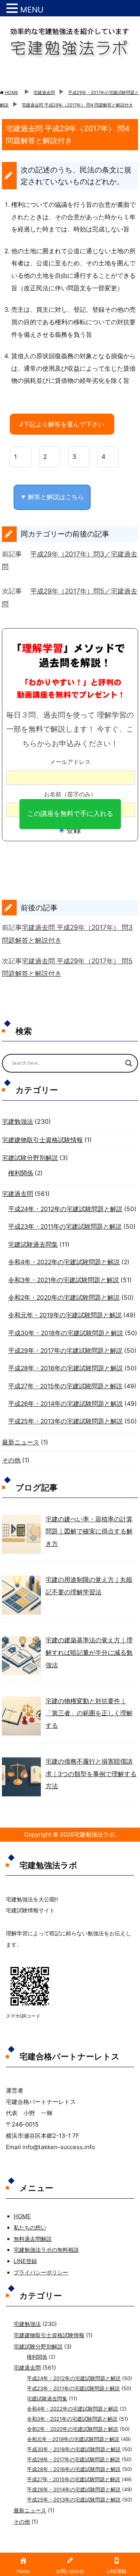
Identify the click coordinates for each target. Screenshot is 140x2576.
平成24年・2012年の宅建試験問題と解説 (65, 1209)
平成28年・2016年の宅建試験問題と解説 (66, 1368)
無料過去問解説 (33, 2239)
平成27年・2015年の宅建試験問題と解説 (65, 1386)
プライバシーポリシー (41, 2272)
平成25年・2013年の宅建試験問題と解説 (66, 1421)
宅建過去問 (17, 1194)
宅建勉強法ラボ (94, 1834)
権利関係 (21, 1173)
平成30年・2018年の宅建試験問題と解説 (66, 1333)
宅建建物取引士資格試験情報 (42, 1140)
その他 (11, 1460)
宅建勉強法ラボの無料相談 (46, 2250)
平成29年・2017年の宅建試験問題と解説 (65, 1351)
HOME (22, 2216)
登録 (73, 830)
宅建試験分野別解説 (30, 1158)
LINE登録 (25, 2261)
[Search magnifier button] (129, 1063)
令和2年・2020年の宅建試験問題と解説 (64, 1298)
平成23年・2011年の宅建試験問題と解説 (65, 1227)
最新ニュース (21, 1442)
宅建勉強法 (17, 1122)
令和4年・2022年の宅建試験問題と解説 (64, 1262)
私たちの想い (30, 2227)
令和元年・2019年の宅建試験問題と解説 (65, 1315)
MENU (32, 10)
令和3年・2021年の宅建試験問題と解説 (64, 1280)
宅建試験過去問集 (33, 1244)
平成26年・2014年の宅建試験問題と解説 (66, 1404)
